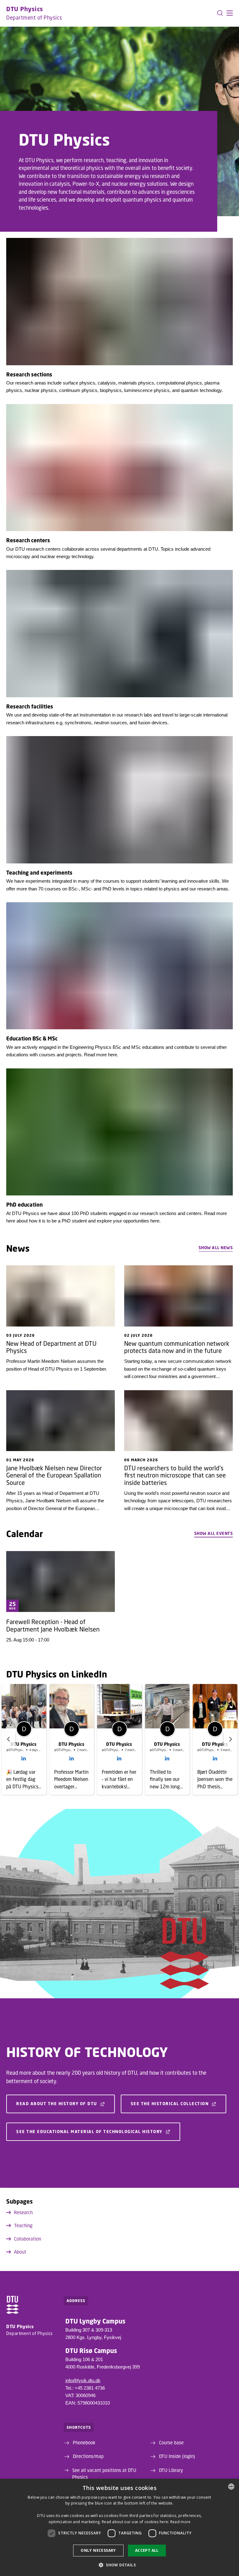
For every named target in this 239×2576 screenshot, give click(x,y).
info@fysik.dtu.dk (83, 2380)
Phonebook (84, 2442)
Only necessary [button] (98, 2550)
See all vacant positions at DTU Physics (104, 2474)
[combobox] (231, 2487)
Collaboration (28, 2239)
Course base (171, 2442)
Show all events (214, 1533)
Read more (180, 2522)
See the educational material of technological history (89, 2132)
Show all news (216, 1248)
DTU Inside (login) (177, 2456)
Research (23, 2212)
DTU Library (171, 2470)
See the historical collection (170, 2104)
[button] (230, 13)
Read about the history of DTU (57, 2104)
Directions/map (88, 2456)
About (20, 2252)
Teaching (23, 2225)
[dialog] (119, 2527)
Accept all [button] (147, 2550)
